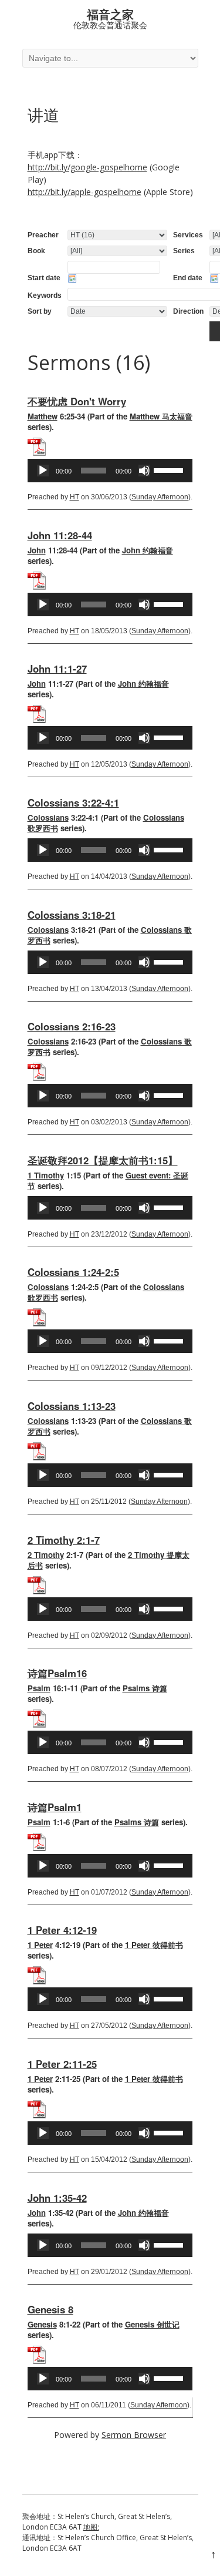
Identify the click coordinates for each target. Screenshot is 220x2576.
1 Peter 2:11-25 (62, 2064)
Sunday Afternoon (160, 497)
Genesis (42, 2324)
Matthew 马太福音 (161, 416)
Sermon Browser (134, 2435)
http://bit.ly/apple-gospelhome (84, 192)
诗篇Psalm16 (57, 1673)
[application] (110, 471)
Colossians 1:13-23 (72, 1406)
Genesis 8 (50, 2309)
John (37, 550)
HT (75, 497)
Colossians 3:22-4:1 (73, 802)
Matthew (43, 416)
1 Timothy (46, 1175)
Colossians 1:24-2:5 (73, 1272)
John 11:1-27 (57, 669)
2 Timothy (46, 1555)
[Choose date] (72, 278)
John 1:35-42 (57, 2198)
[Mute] (144, 471)
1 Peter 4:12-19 (62, 1930)
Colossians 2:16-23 (72, 1026)
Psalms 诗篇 (145, 1688)
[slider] (170, 469)
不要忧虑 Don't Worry (77, 401)
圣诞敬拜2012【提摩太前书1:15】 (103, 1160)
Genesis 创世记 (152, 2324)
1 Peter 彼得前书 (154, 1945)
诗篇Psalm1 (55, 1807)
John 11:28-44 (60, 535)
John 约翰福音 (148, 550)
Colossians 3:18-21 (72, 915)
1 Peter (40, 1945)
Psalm (39, 1688)
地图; (91, 2527)
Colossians (48, 817)
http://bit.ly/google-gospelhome (87, 167)
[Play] (43, 471)
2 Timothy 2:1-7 (64, 1540)
